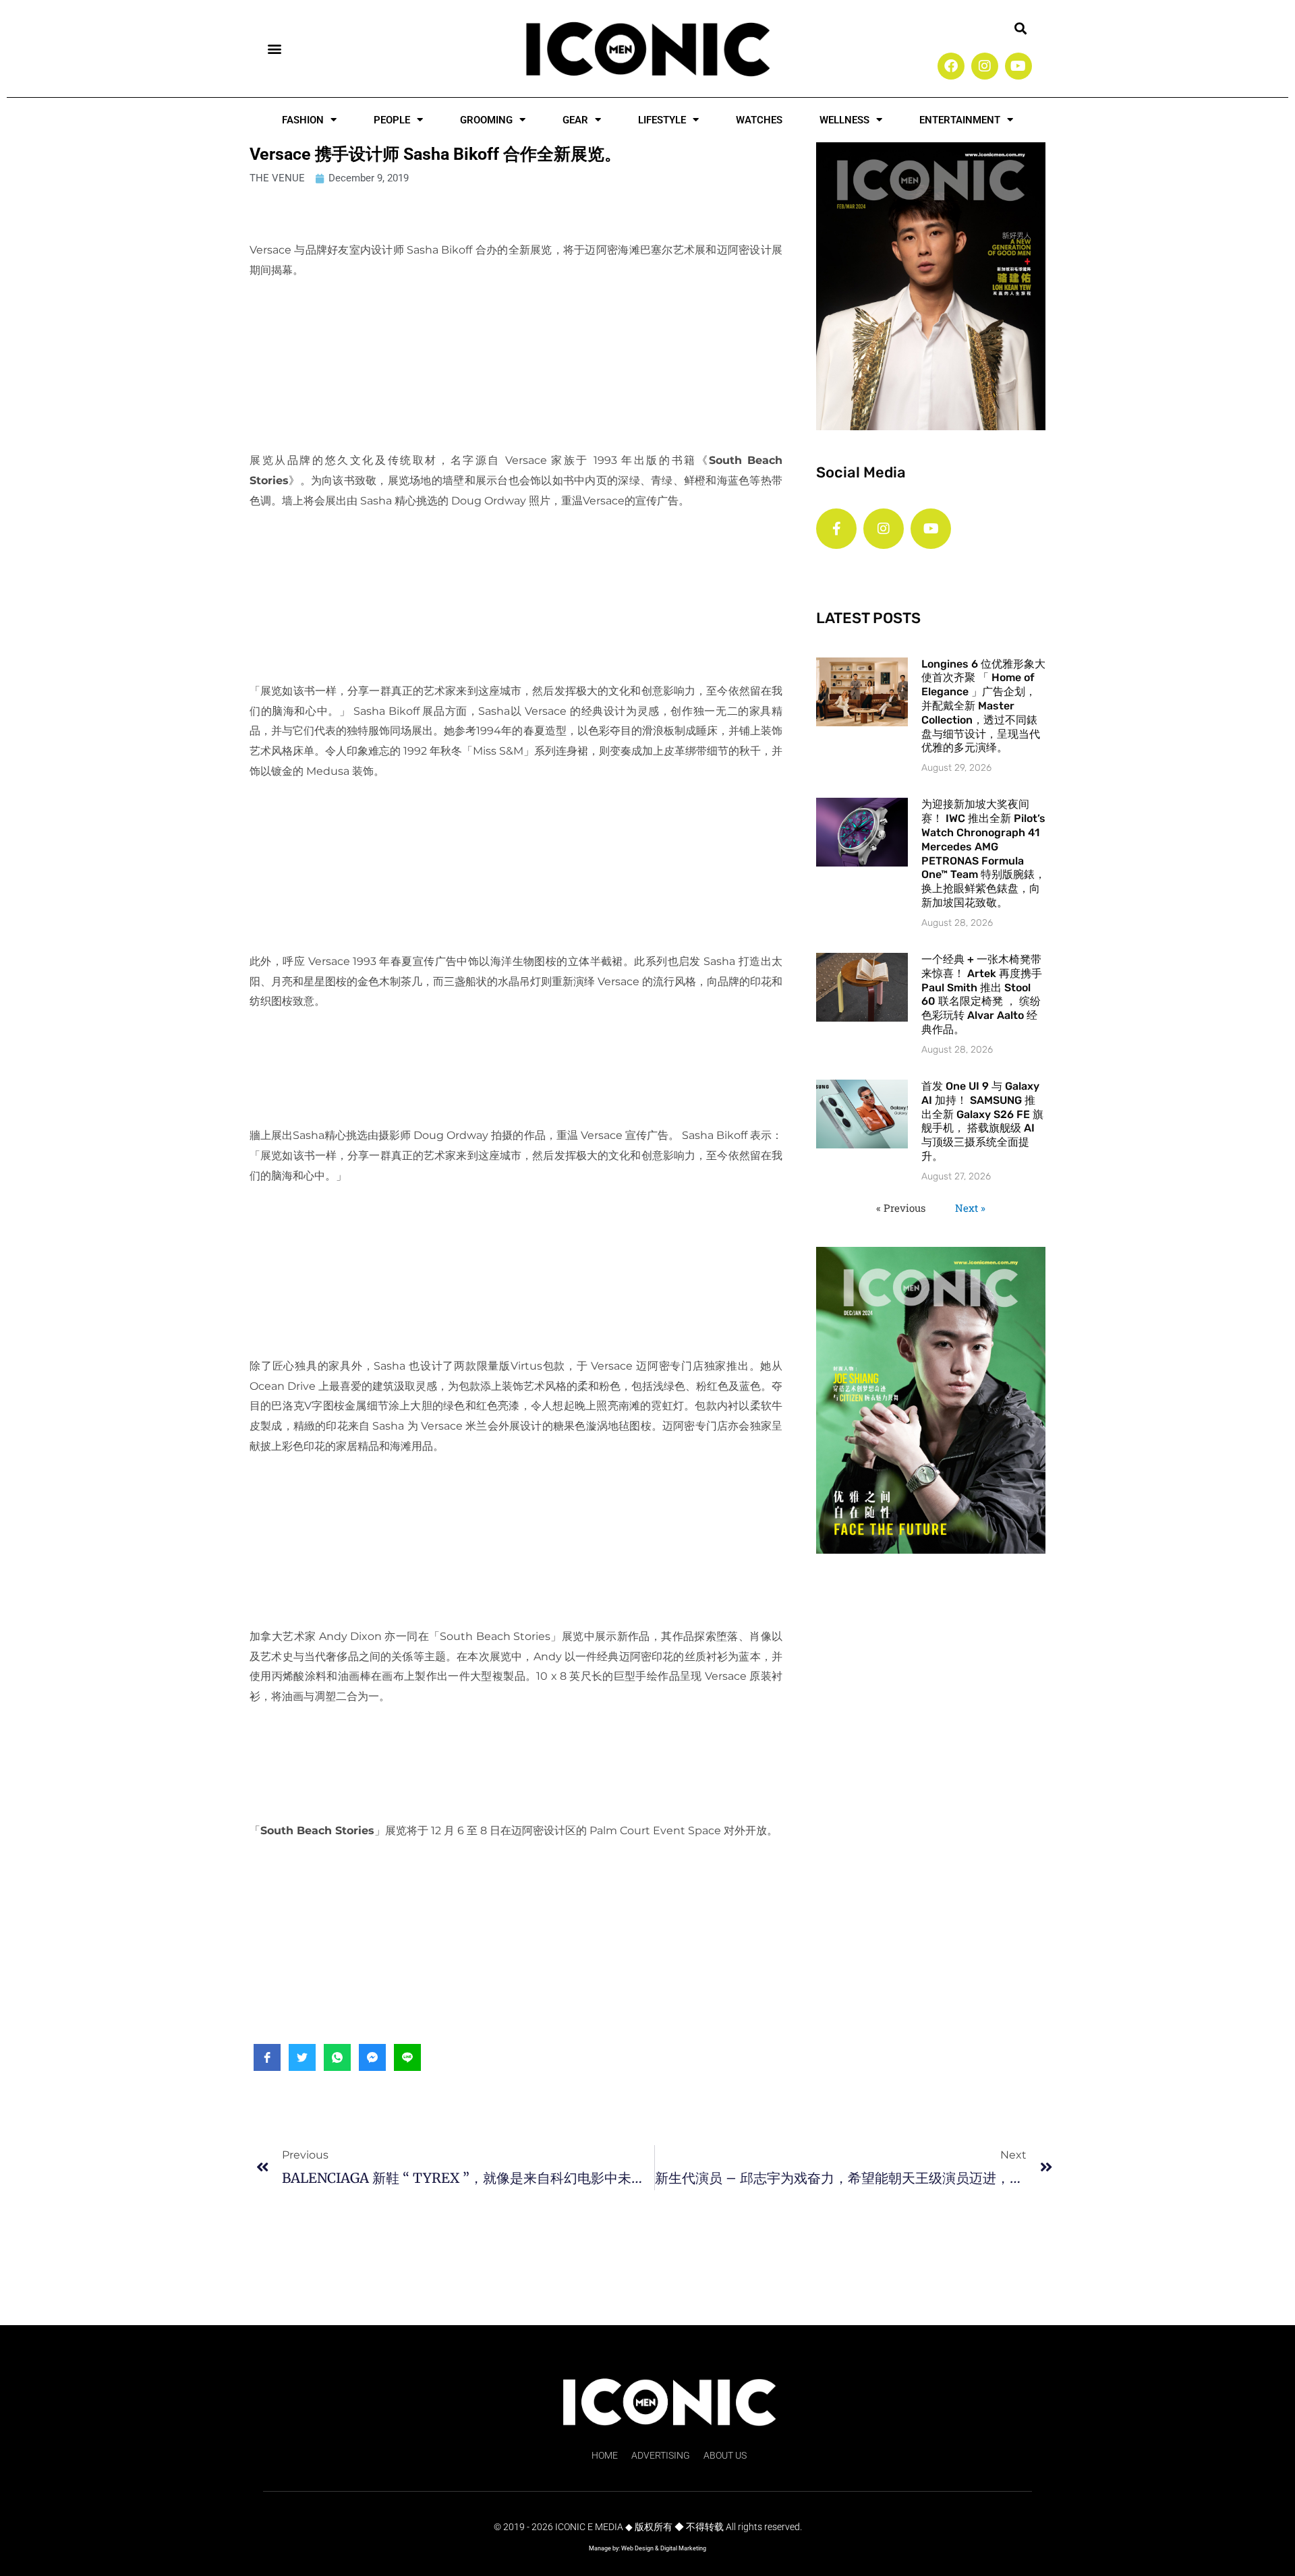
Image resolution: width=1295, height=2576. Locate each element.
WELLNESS (844, 120)
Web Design (637, 2548)
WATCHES (759, 120)
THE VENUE (277, 178)
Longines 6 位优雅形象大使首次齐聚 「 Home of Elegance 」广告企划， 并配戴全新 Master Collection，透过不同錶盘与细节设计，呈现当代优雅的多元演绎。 (983, 706)
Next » (970, 1208)
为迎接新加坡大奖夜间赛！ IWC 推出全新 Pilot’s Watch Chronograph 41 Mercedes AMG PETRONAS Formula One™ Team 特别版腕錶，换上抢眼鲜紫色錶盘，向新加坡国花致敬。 (983, 853)
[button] (274, 48)
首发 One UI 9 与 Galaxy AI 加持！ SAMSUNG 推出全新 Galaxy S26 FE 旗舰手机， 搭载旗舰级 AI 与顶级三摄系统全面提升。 (982, 1121)
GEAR (575, 120)
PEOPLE (392, 120)
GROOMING (486, 120)
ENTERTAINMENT (960, 120)
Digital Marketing (683, 2548)
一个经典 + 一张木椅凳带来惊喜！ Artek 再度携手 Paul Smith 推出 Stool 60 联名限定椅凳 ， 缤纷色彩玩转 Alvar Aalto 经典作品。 (982, 994)
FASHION (303, 120)
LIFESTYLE (662, 120)
